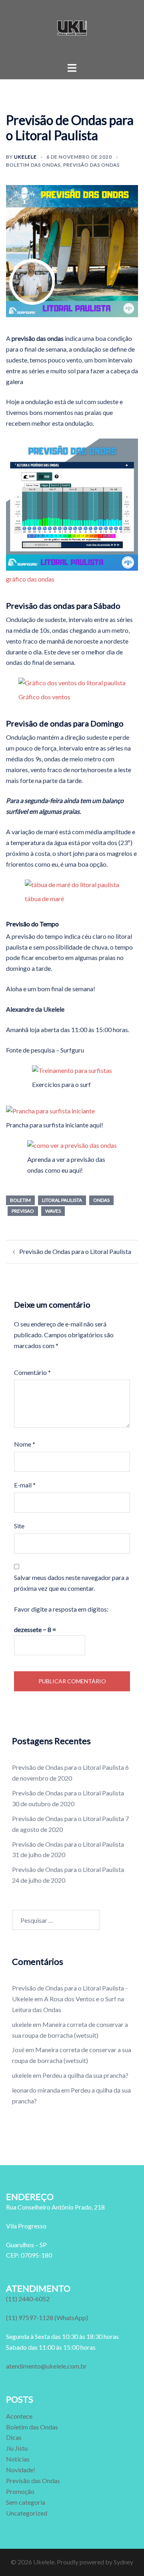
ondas (101, 1200)
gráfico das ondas (30, 579)
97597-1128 (47, 2317)
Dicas (14, 2437)
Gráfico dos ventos (44, 697)
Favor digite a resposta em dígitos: (61, 1609)
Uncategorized (27, 2513)
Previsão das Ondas (91, 165)
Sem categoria (26, 2502)
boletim (20, 1200)
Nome (25, 1444)
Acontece (19, 2416)
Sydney (123, 2562)
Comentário (32, 1372)
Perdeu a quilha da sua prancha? (85, 2075)
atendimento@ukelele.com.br (46, 2366)
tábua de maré (44, 899)
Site (19, 1526)
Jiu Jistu (17, 2448)
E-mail (25, 1485)
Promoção (20, 2491)
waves (53, 1211)
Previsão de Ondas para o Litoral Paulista (75, 1251)
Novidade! (21, 2470)
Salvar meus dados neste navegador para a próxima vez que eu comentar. (71, 1583)
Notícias (18, 2459)
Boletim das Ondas (33, 165)
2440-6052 (28, 2299)
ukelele (25, 157)
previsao (23, 1211)
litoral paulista (62, 1200)
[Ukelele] (72, 30)
